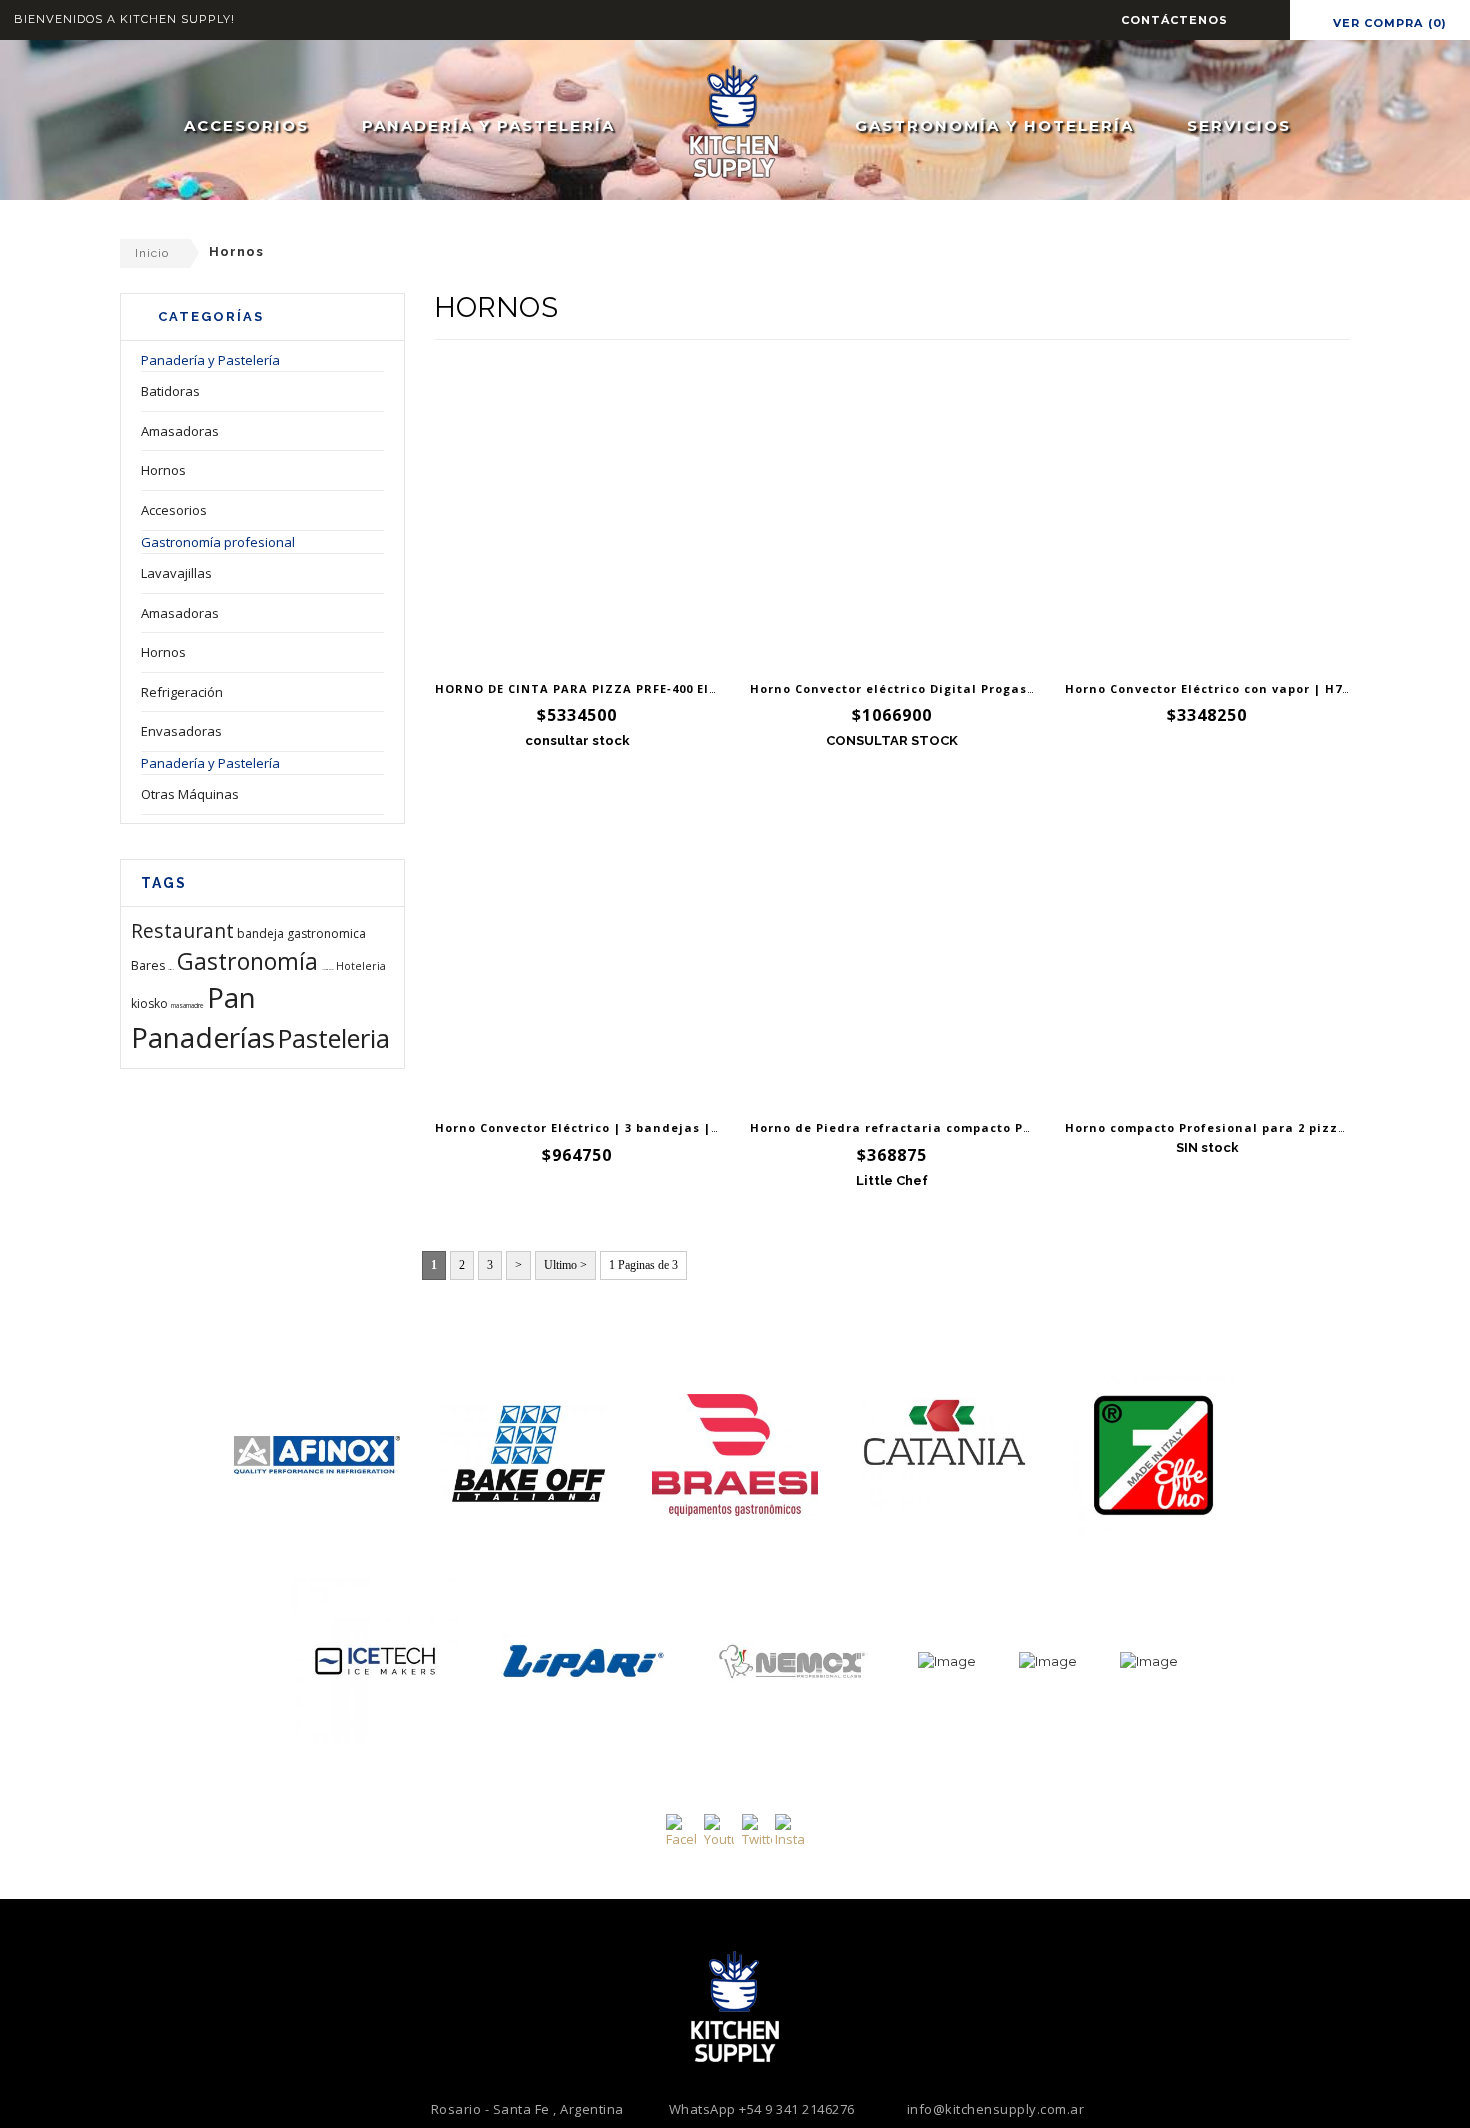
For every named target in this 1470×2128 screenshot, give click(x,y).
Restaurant (182, 930)
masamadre (187, 1005)
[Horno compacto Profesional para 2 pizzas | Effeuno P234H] (1207, 954)
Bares (148, 965)
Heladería (327, 969)
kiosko (149, 1003)
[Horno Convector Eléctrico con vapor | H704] (1207, 515)
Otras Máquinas (190, 794)
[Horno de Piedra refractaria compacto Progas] (892, 954)
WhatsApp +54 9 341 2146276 (762, 2109)
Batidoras (170, 391)
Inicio (152, 253)
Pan (231, 997)
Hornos (163, 470)
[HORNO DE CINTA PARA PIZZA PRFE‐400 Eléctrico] (577, 515)
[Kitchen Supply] (734, 120)
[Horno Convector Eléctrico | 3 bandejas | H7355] (577, 954)
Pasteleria (334, 1038)
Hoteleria (361, 966)
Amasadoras (180, 431)
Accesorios (174, 510)
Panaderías (203, 1037)
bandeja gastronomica (301, 933)
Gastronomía (247, 961)
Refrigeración (182, 692)
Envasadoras (181, 731)
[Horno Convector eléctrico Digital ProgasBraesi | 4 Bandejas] (892, 515)
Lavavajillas (176, 573)
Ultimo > (565, 1265)
